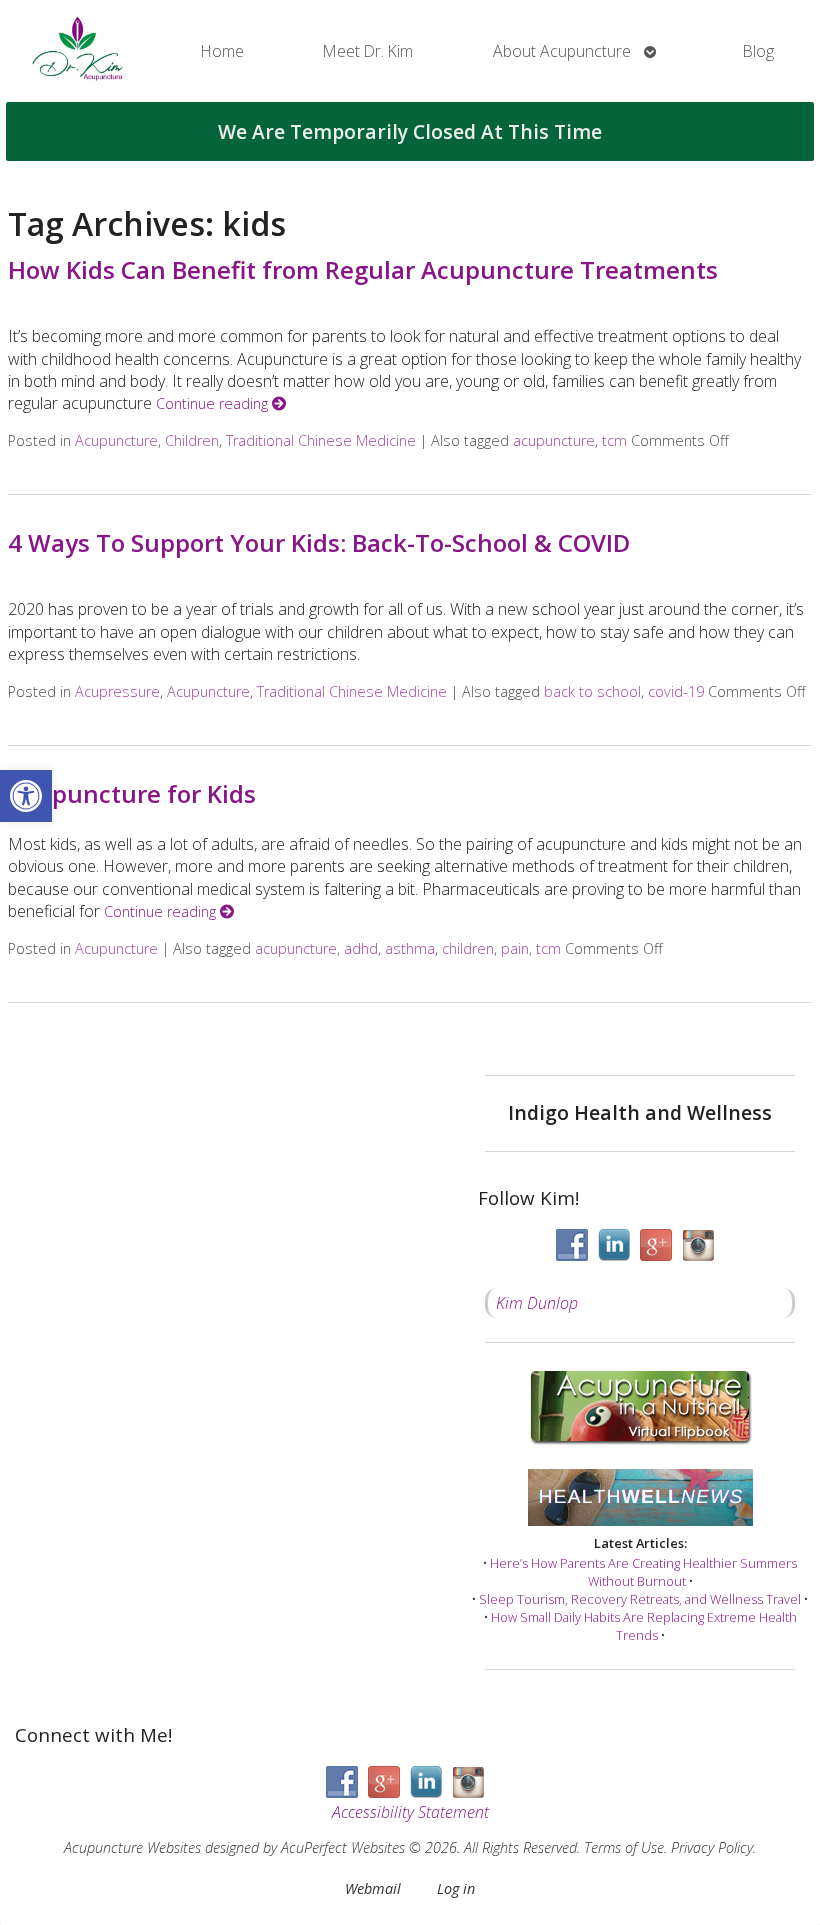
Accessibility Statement (410, 1812)
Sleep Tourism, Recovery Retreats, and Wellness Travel (640, 1599)
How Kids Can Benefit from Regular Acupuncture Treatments (363, 269)
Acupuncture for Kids (132, 793)
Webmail (373, 1888)
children (468, 948)
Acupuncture (116, 440)
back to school (592, 691)
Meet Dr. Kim (368, 51)
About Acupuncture (562, 51)
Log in (456, 1888)
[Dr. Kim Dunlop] (77, 51)
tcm (614, 440)
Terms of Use (624, 1847)
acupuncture (554, 440)
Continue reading (214, 403)
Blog (758, 51)
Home (222, 51)
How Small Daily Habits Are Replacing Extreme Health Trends (644, 1626)
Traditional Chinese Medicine (321, 440)
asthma (410, 948)
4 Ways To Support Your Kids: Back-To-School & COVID (319, 542)
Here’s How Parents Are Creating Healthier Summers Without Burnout (643, 1572)
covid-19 (676, 691)
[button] (26, 796)
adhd (361, 948)
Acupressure (117, 691)
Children (192, 440)
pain (515, 948)
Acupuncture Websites (132, 1847)
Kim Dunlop (537, 1303)
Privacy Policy (712, 1847)
